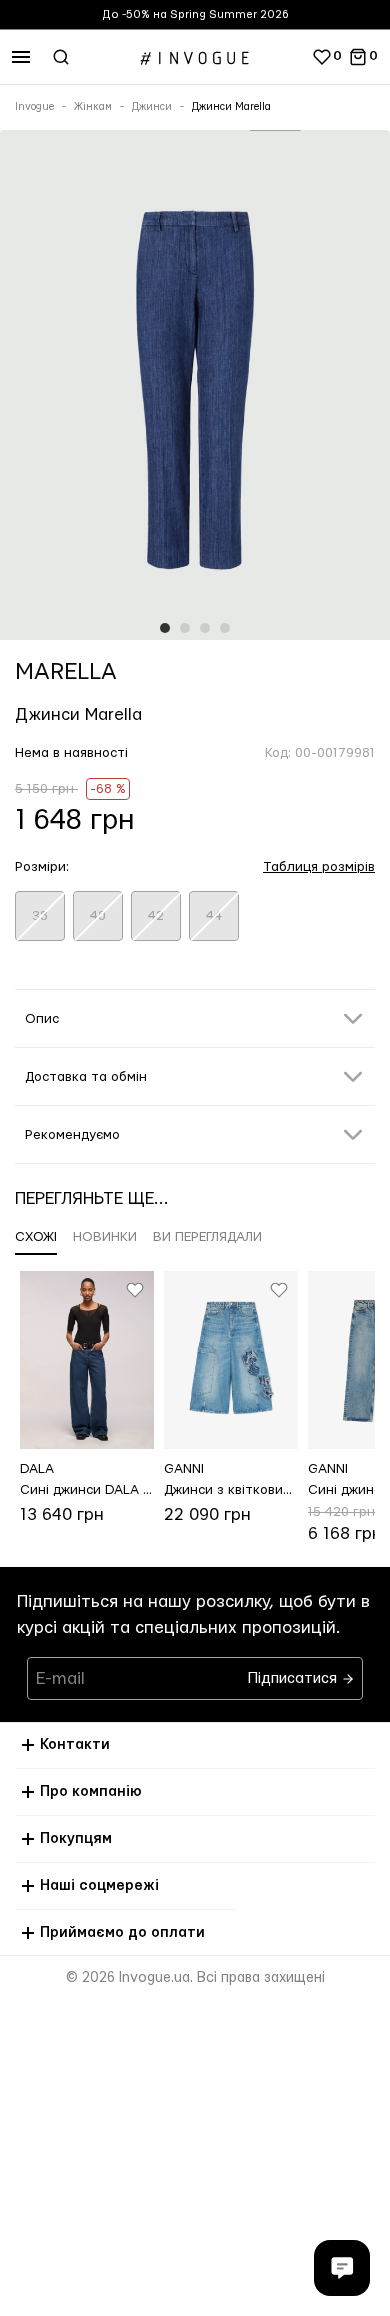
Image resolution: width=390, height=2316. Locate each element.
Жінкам (93, 107)
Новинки (105, 1237)
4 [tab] (225, 628)
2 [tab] (185, 628)
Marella (66, 672)
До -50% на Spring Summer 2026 (195, 14)
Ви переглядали (207, 1237)
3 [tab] (205, 628)
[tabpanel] (195, 389)
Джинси (152, 107)
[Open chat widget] (342, 2268)
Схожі (36, 1237)
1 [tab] (165, 628)
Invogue (34, 107)
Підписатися (294, 1673)
